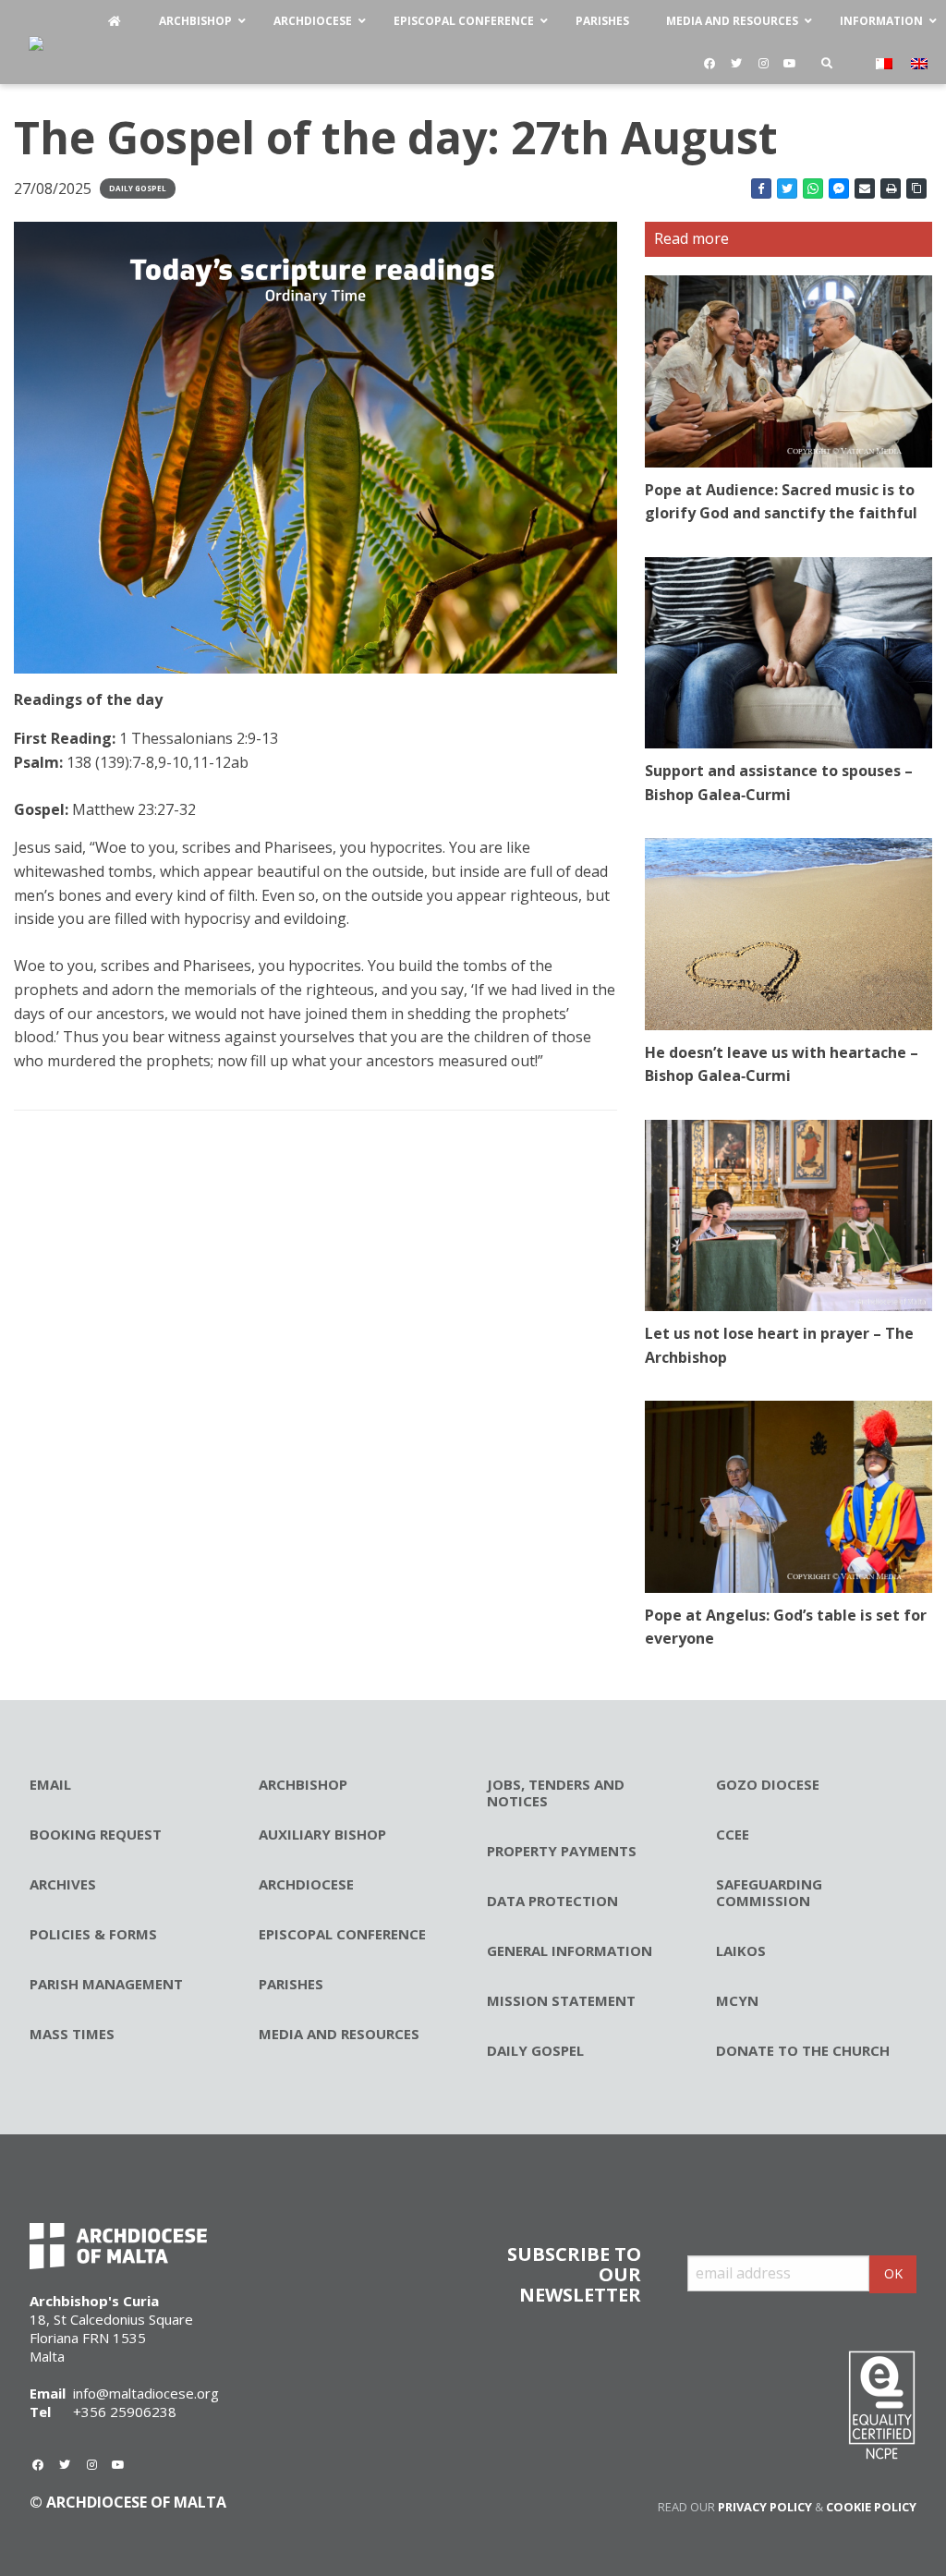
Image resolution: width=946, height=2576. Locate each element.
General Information (570, 1950)
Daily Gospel (138, 188)
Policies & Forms (93, 1934)
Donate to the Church (803, 2050)
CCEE (733, 1834)
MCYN (737, 2000)
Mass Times (72, 2034)
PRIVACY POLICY (765, 2507)
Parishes (291, 1984)
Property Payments (562, 1851)
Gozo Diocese (768, 1784)
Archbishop (303, 1784)
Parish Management (106, 1984)
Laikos (741, 1950)
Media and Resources (339, 2034)
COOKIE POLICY (871, 2507)
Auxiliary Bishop (322, 1834)
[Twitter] (736, 64)
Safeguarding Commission (769, 1892)
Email (50, 1784)
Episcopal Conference (342, 1934)
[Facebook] (709, 64)
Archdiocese (306, 1884)
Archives (63, 1884)
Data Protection (552, 1901)
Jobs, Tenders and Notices (556, 1792)
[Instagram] (763, 64)
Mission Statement (561, 2000)
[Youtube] (790, 64)
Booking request (96, 1834)
